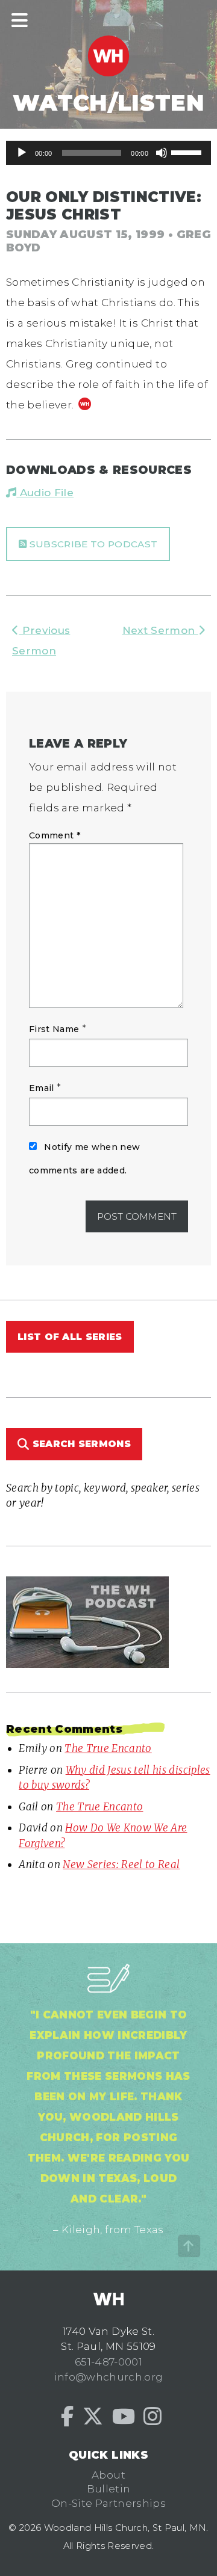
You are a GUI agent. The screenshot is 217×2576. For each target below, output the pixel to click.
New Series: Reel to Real (121, 1864)
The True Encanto (108, 1748)
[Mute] (162, 153)
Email (42, 1088)
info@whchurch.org (109, 2377)
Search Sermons (80, 1444)
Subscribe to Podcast (92, 544)
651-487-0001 (108, 2362)
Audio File (45, 493)
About (108, 2475)
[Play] (22, 153)
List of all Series (70, 1337)
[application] (108, 153)
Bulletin (109, 2489)
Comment (55, 835)
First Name (54, 1029)
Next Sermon (160, 630)
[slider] (188, 152)
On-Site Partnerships (108, 2503)
